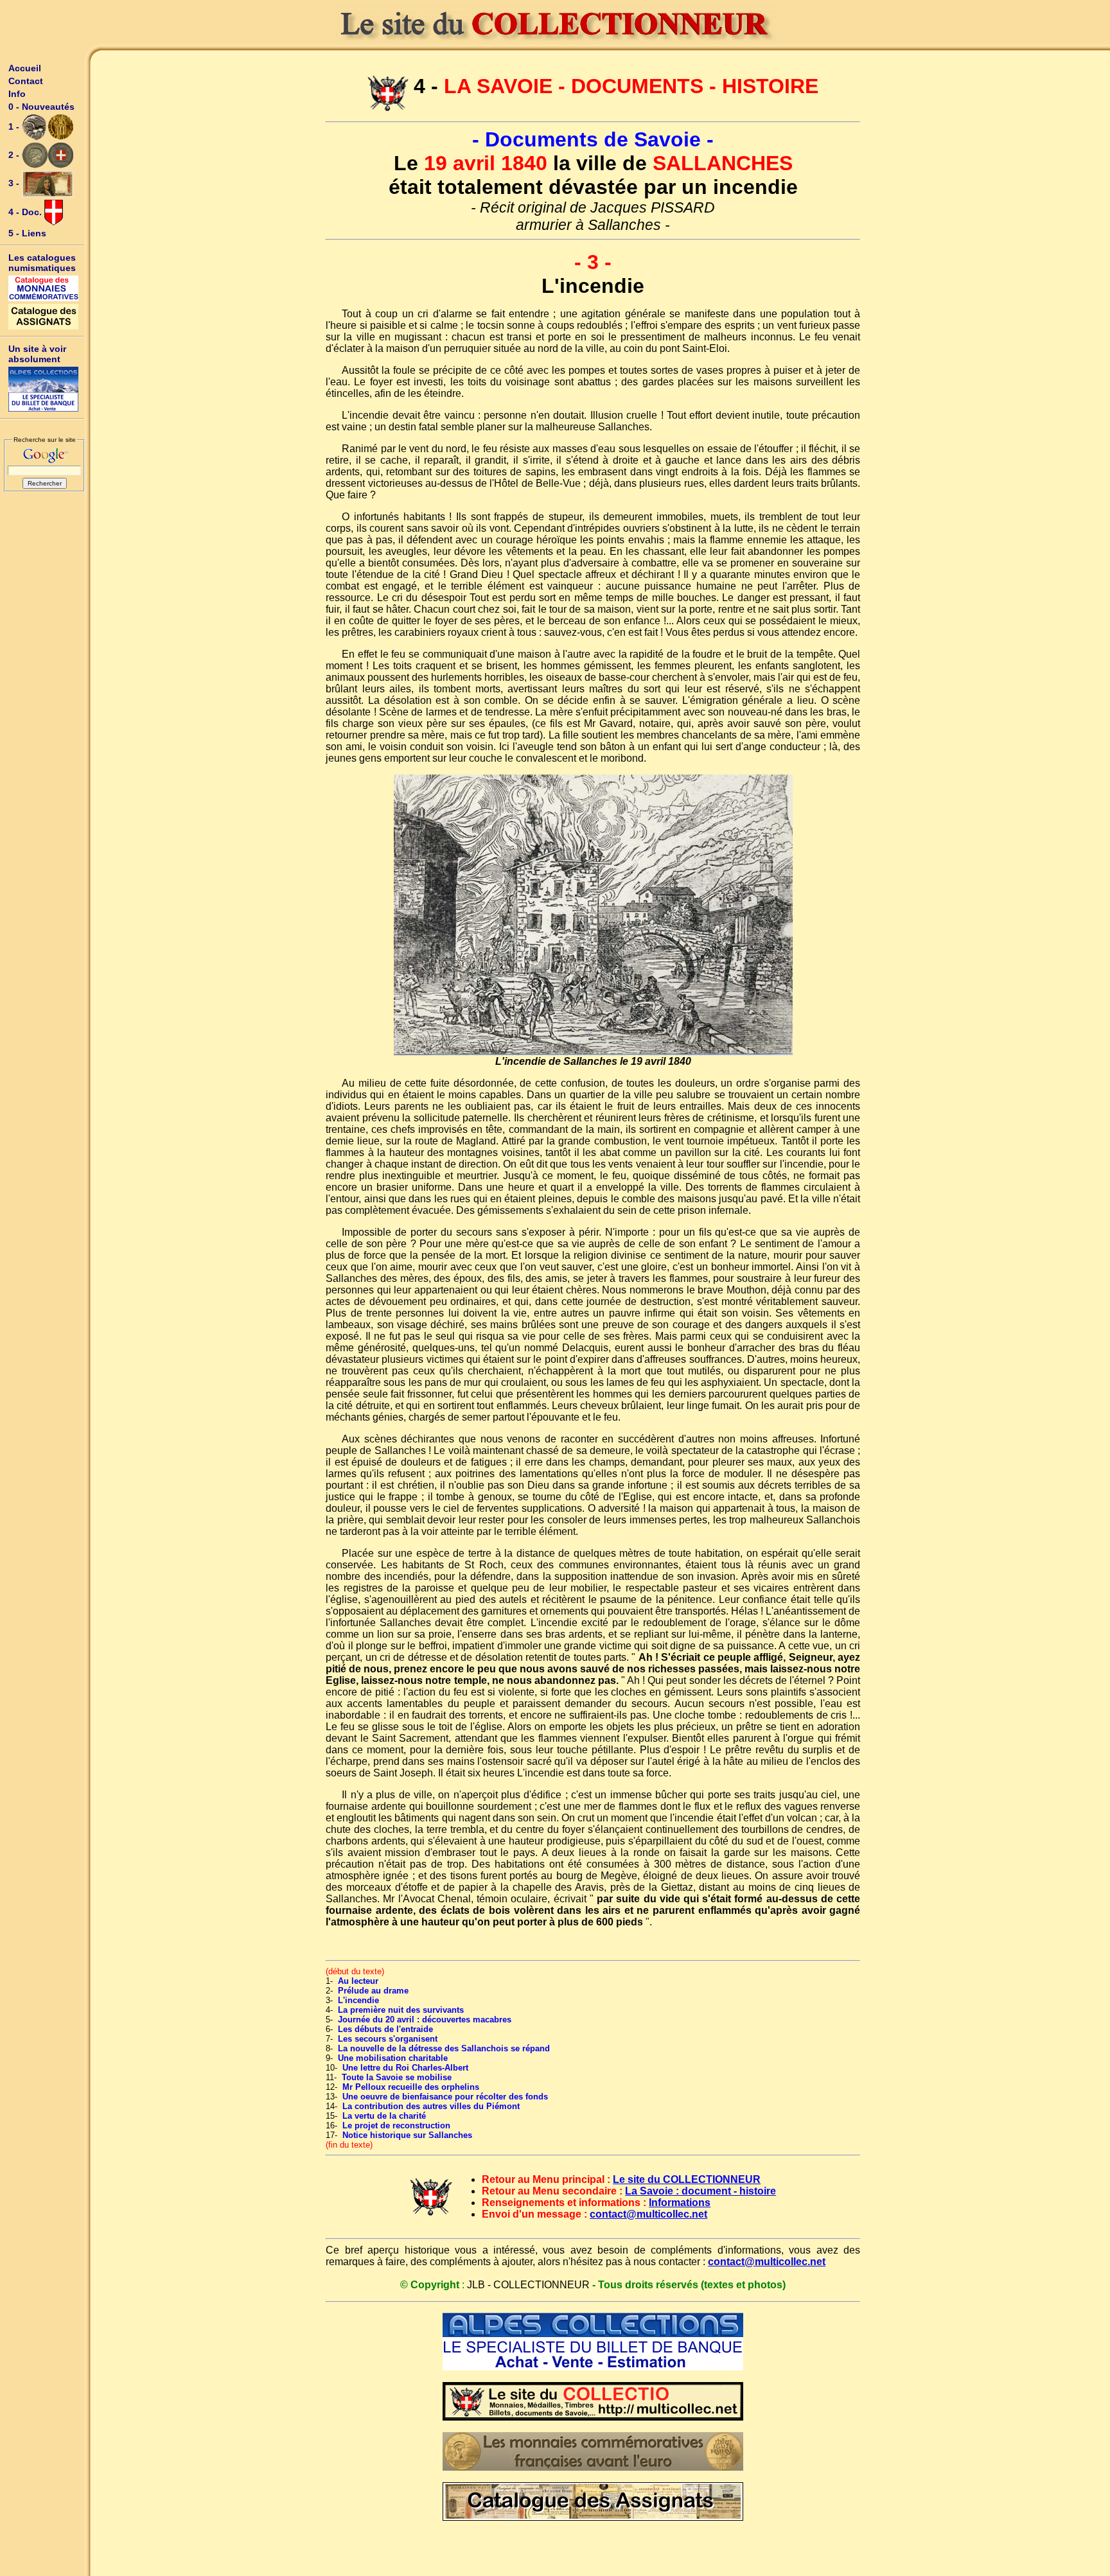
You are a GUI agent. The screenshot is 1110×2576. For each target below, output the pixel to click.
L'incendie (358, 2000)
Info (17, 94)
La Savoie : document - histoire (700, 2191)
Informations (680, 2203)
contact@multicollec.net (648, 2214)
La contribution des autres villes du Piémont (431, 2106)
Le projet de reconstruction (396, 2125)
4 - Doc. (26, 212)
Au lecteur (358, 1981)
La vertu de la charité (384, 2116)
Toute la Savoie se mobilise (397, 2077)
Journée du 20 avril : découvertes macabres (425, 2020)
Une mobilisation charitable (393, 2058)
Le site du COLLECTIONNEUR (687, 2179)
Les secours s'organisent (388, 2039)
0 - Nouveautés (41, 107)
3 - (15, 183)
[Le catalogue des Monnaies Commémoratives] (44, 288)
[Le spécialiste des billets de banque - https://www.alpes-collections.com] (44, 389)
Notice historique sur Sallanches (407, 2135)
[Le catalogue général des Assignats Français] (44, 317)
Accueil (25, 68)
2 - (15, 155)
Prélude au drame (373, 1991)
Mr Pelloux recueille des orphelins (411, 2087)
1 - (15, 127)
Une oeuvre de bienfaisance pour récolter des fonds (445, 2097)
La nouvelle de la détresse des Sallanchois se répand (444, 2048)
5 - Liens (27, 233)
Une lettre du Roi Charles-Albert (405, 2068)
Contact (26, 81)
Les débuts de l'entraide (385, 2029)
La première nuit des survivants (401, 2010)
